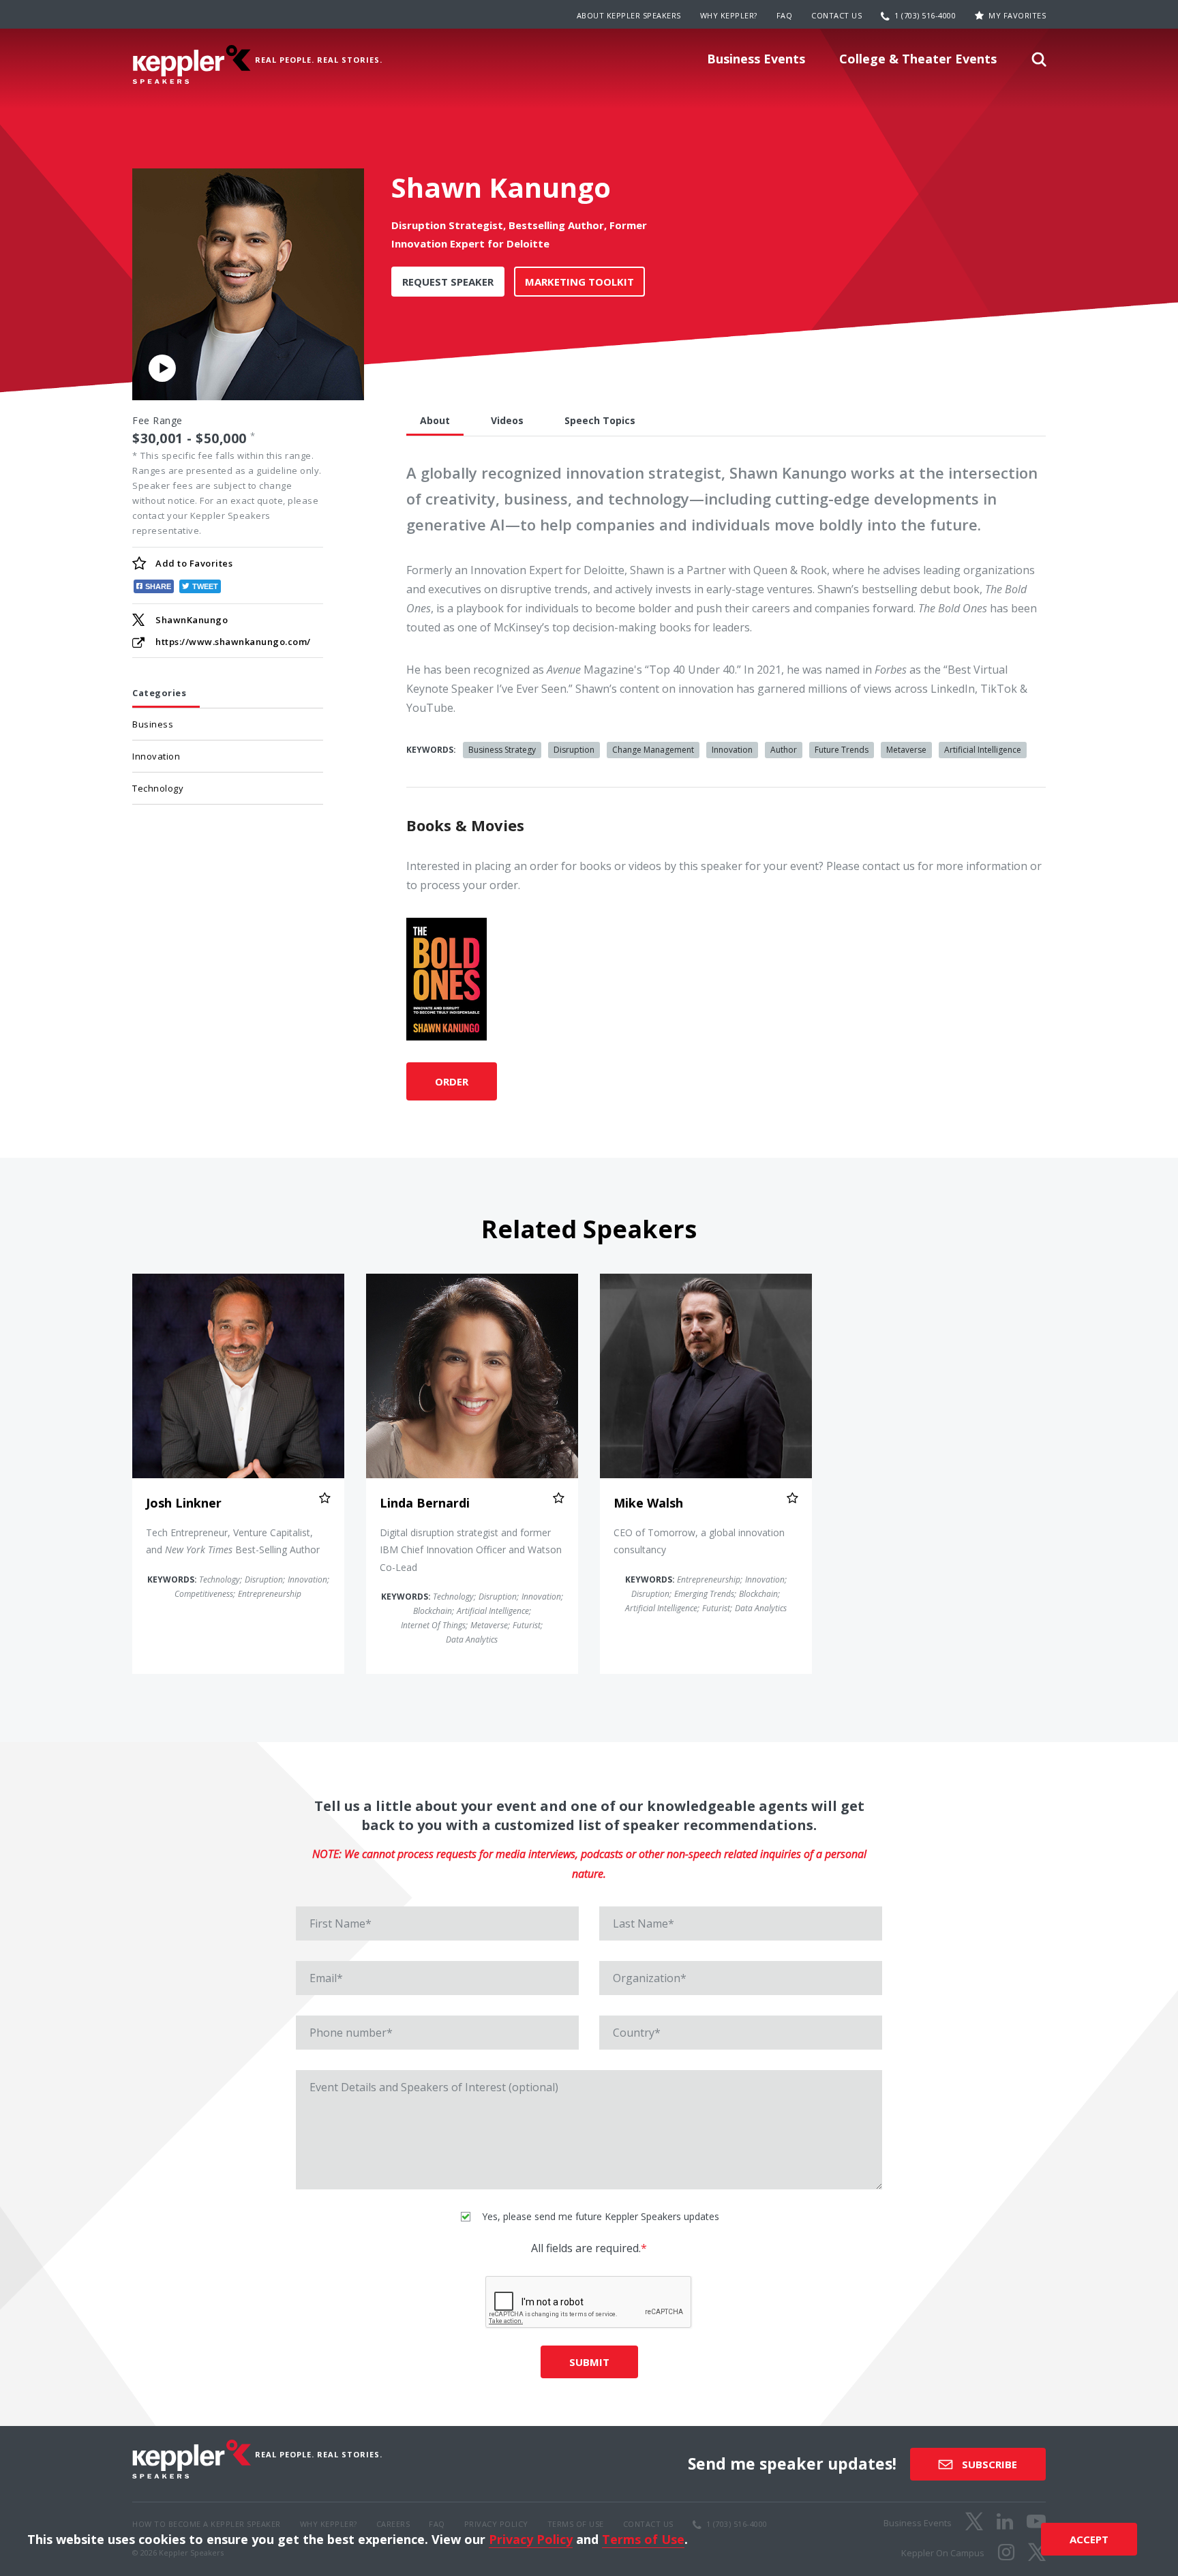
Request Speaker (448, 282)
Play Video (162, 368)
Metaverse (906, 750)
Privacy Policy (531, 2539)
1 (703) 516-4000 (925, 15)
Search (1039, 63)
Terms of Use (643, 2539)
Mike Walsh (648, 1503)
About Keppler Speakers (629, 15)
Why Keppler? (729, 15)
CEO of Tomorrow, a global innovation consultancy (699, 1541)
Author (784, 750)
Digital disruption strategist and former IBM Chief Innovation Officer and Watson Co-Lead (471, 1549)
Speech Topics (600, 420)
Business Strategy (502, 750)
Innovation (156, 756)
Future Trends (842, 750)
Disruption (574, 750)
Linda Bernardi (425, 1503)
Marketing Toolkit (579, 282)
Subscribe (988, 2464)
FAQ (785, 15)
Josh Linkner (184, 1503)
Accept (1089, 2539)
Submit (589, 2362)
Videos (507, 420)
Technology (158, 788)
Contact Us (836, 15)
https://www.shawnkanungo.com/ (233, 642)
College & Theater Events (918, 59)
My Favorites (1017, 15)
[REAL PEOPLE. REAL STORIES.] (192, 64)
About (435, 420)
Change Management (653, 750)
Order (452, 1081)
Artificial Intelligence (983, 750)
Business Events (756, 59)
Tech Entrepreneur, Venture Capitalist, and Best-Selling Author (233, 1541)
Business (153, 724)
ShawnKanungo (192, 620)
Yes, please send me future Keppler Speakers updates (599, 2216)
